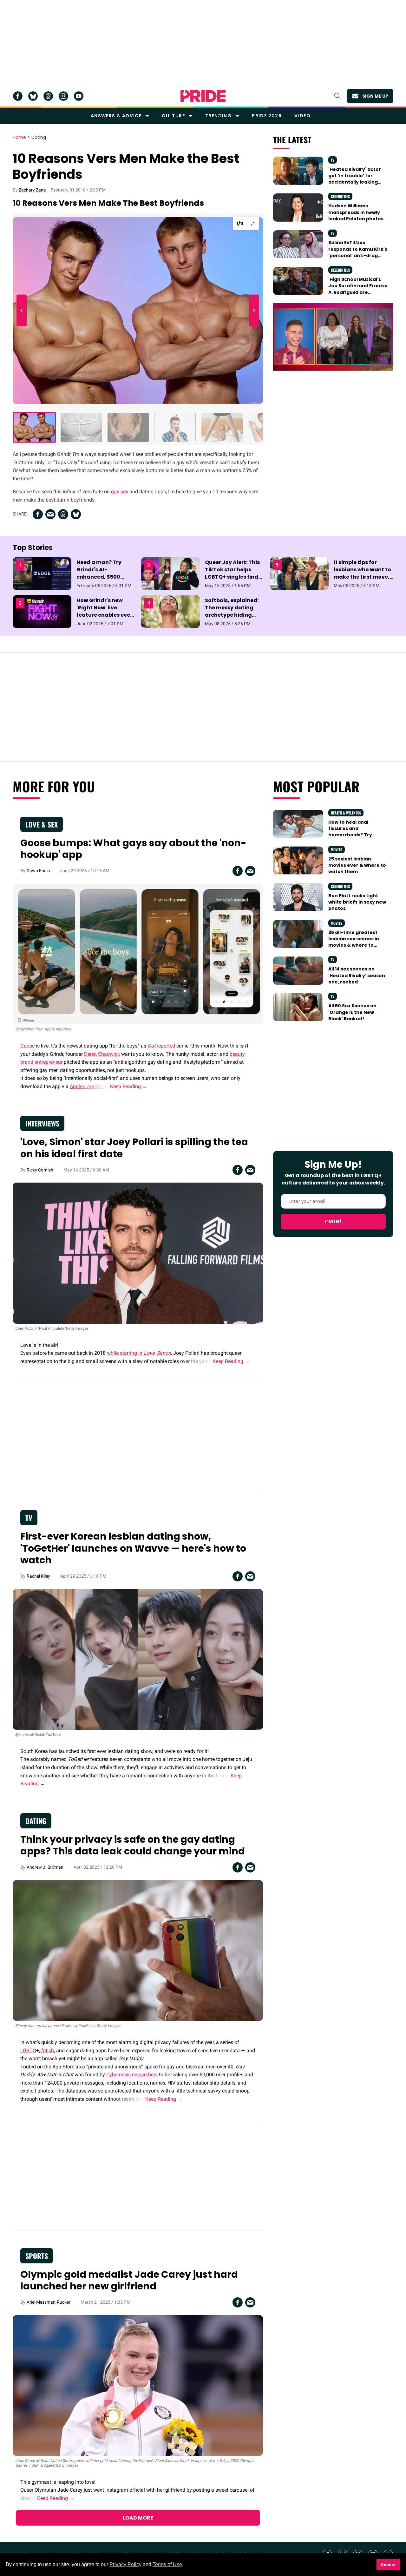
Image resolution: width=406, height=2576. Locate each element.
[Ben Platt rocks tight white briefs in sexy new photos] (298, 897)
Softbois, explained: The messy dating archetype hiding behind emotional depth (232, 615)
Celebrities (340, 196)
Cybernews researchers (132, 2075)
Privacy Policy (125, 2564)
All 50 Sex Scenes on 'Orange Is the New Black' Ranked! (352, 1012)
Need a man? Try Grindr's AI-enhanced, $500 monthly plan (99, 573)
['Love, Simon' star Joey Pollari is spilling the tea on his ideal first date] (138, 1253)
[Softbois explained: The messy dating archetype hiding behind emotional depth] (170, 611)
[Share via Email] (50, 514)
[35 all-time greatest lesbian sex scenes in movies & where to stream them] (298, 933)
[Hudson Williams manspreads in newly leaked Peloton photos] (298, 207)
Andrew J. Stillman (45, 1867)
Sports (37, 2256)
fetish (47, 2050)
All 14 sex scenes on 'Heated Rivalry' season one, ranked (357, 975)
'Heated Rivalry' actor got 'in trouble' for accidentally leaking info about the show (355, 179)
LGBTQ (28, 2050)
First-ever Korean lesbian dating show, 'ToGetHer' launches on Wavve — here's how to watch (133, 1548)
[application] (333, 337)
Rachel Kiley (38, 1576)
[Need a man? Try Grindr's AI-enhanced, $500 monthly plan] (42, 573)
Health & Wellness (346, 813)
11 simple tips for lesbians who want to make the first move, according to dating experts (362, 577)
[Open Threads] (48, 96)
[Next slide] (253, 311)
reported (161, 1046)
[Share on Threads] (63, 514)
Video (302, 116)
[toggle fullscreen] (253, 224)
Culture (173, 116)
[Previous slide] (23, 311)
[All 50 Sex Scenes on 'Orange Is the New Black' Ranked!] (298, 1007)
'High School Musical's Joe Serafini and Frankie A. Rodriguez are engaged (358, 289)
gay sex (120, 492)
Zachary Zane (32, 190)
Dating (39, 138)
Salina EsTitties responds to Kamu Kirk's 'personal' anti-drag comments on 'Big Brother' (358, 255)
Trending (218, 116)
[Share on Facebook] (38, 514)
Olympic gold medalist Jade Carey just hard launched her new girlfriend (129, 2280)
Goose (27, 1046)
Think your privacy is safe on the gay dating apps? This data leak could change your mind (133, 1845)
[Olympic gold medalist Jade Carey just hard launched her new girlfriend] (138, 2385)
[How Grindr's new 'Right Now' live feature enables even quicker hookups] (42, 611)
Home (19, 138)
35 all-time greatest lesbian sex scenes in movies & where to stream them (354, 942)
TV (333, 160)
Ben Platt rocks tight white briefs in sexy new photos (357, 902)
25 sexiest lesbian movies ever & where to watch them (357, 865)
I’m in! (333, 1221)
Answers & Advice (116, 116)
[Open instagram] (63, 96)
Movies (337, 850)
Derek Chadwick (102, 1054)
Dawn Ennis (38, 871)
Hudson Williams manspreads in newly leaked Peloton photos (356, 212)
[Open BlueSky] (33, 96)
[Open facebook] (18, 96)
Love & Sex (42, 824)
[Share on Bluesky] (76, 514)
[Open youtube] (79, 96)
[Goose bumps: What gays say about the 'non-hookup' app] (138, 954)
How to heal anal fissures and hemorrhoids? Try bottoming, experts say (357, 832)
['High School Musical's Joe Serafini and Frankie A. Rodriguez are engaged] (298, 281)
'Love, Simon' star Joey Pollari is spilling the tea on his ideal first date (134, 1148)
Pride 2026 (267, 116)
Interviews (42, 1123)
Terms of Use (167, 2564)
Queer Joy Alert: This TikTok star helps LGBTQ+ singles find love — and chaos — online (232, 577)
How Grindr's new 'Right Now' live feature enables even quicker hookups (105, 611)
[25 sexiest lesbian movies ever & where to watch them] (298, 860)
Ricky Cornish (40, 1170)
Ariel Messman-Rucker (49, 2302)
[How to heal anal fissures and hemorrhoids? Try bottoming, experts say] (298, 823)
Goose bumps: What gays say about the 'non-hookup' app (133, 849)
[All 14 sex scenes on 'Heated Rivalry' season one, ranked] (298, 970)
